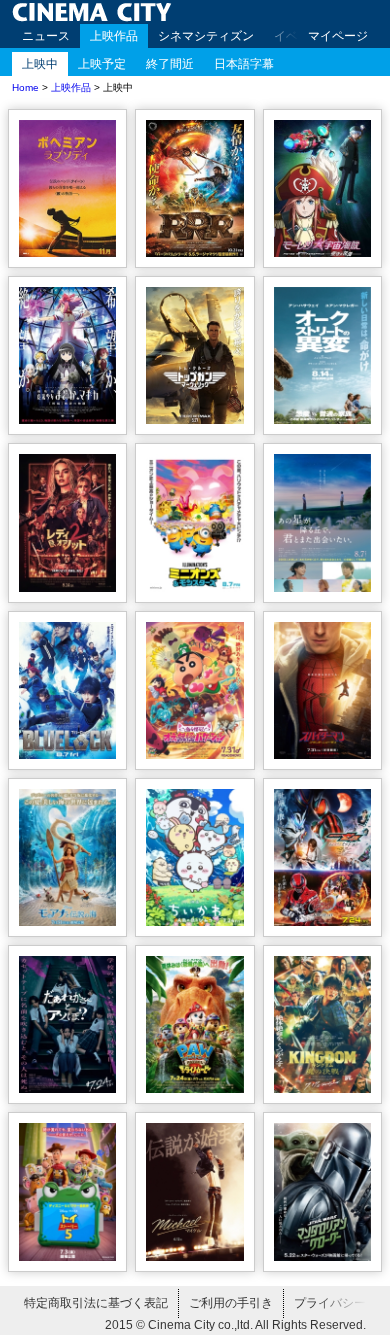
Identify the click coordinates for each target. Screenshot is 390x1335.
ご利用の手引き (231, 1303)
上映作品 (114, 36)
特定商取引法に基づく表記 (96, 1303)
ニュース (46, 36)
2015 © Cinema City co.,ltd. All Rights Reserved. (235, 1325)
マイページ (338, 36)
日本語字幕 (244, 64)
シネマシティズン (206, 36)
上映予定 (102, 64)
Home (25, 87)
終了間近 (170, 64)
